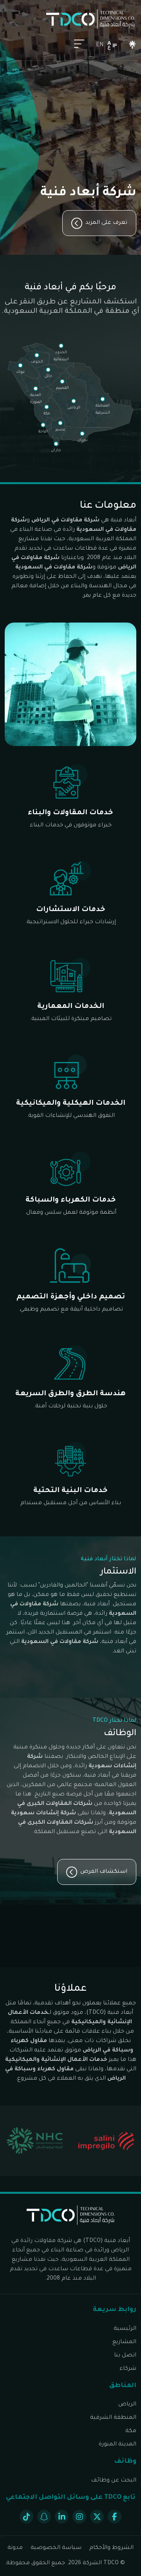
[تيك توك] (26, 2517)
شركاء (128, 2369)
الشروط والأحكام (111, 2548)
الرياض (127, 2405)
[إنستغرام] (79, 2517)
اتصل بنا (125, 2356)
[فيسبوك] (115, 2517)
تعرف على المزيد (106, 223)
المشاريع (124, 2342)
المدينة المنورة (117, 2445)
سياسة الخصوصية (56, 2548)
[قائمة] (79, 45)
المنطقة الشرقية (113, 2418)
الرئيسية (125, 2329)
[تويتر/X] (97, 2517)
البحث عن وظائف (114, 2481)
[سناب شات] (44, 2517)
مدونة (15, 2548)
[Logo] (90, 19)
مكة (131, 2431)
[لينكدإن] (62, 2517)
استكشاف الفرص (104, 1872)
